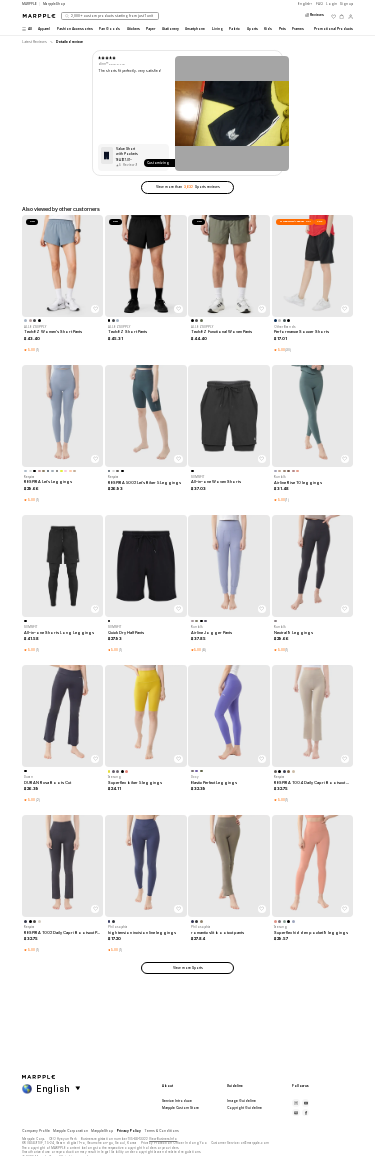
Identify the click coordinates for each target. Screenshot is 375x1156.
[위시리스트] (333, 16)
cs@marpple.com (255, 1143)
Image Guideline (241, 1101)
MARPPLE (29, 4)
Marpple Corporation (70, 1131)
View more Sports (188, 968)
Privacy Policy (129, 1131)
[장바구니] (341, 16)
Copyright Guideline (244, 1108)
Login (331, 4)
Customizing (158, 163)
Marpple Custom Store (180, 1108)
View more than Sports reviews (188, 187)
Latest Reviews (34, 42)
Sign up (346, 4)
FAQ (319, 4)
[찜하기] (95, 309)
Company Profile (36, 1131)
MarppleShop (102, 1131)
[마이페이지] (350, 16)
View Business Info (163, 1139)
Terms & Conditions (161, 1131)
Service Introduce (177, 1101)
